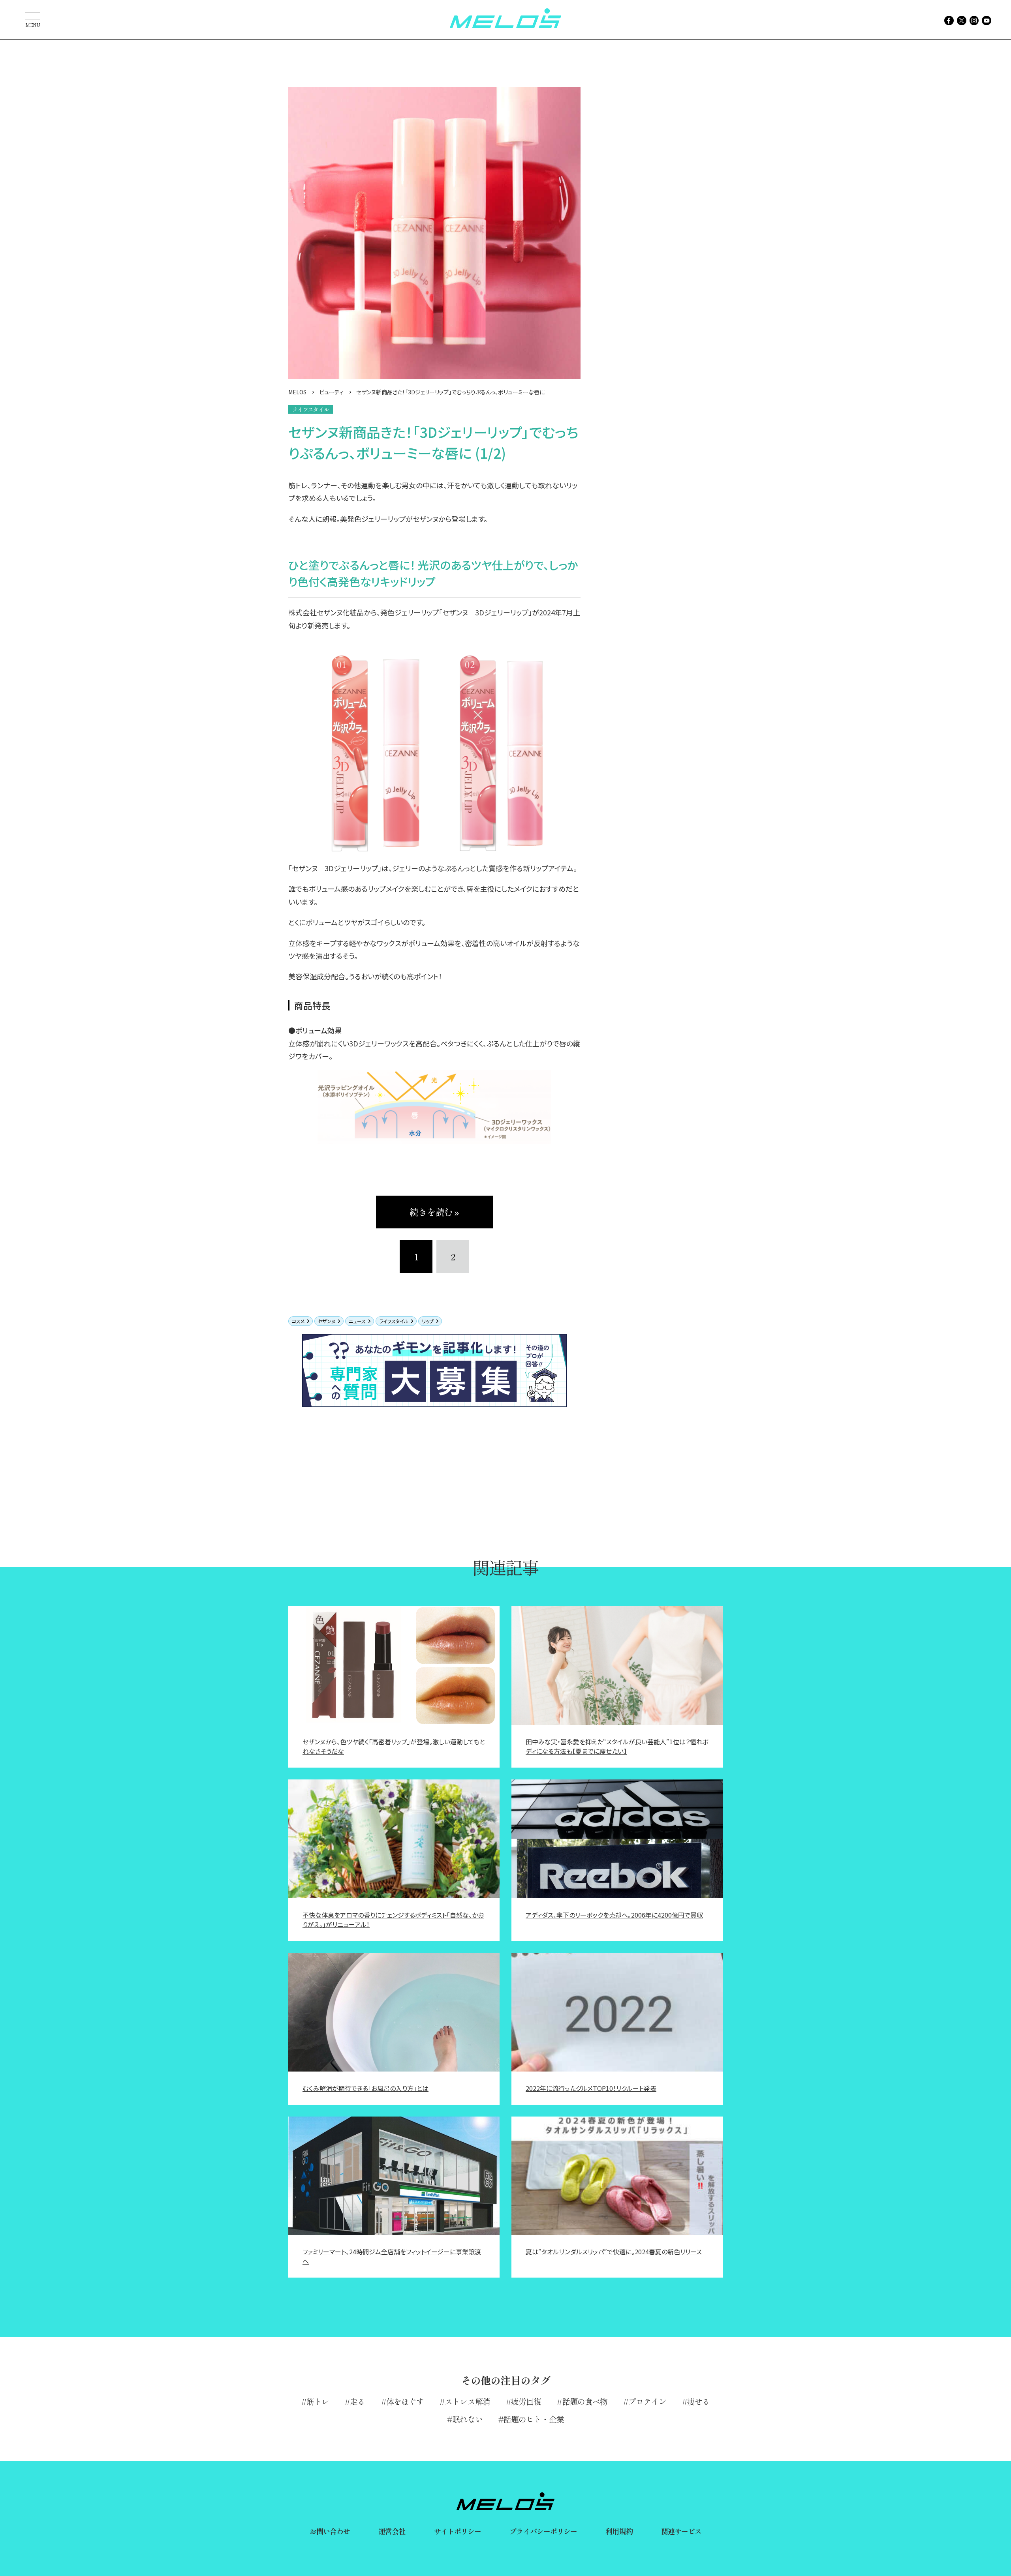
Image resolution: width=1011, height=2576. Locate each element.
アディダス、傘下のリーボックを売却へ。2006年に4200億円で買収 (614, 1915)
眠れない (467, 2419)
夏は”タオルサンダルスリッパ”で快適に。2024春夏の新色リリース (614, 2252)
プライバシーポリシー (543, 2531)
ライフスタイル (394, 1321)
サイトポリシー (458, 2531)
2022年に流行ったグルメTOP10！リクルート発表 (591, 2088)
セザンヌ (327, 1321)
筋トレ (318, 2401)
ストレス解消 (467, 2401)
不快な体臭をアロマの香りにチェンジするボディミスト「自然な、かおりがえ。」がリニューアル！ (393, 1920)
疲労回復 (526, 2401)
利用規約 (619, 2531)
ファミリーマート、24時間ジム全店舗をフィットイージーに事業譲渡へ (392, 2256)
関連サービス (681, 2531)
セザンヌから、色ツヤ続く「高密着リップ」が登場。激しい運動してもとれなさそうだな (394, 1746)
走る (357, 2401)
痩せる (698, 2401)
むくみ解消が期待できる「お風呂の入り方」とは (366, 2088)
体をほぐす (405, 2401)
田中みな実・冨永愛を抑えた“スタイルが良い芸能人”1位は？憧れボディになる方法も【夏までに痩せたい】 (617, 1746)
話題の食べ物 (585, 2401)
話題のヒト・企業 (534, 2419)
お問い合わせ (330, 2531)
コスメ (298, 1321)
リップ (428, 1321)
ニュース (357, 1321)
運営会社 (392, 2531)
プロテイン (647, 2401)
